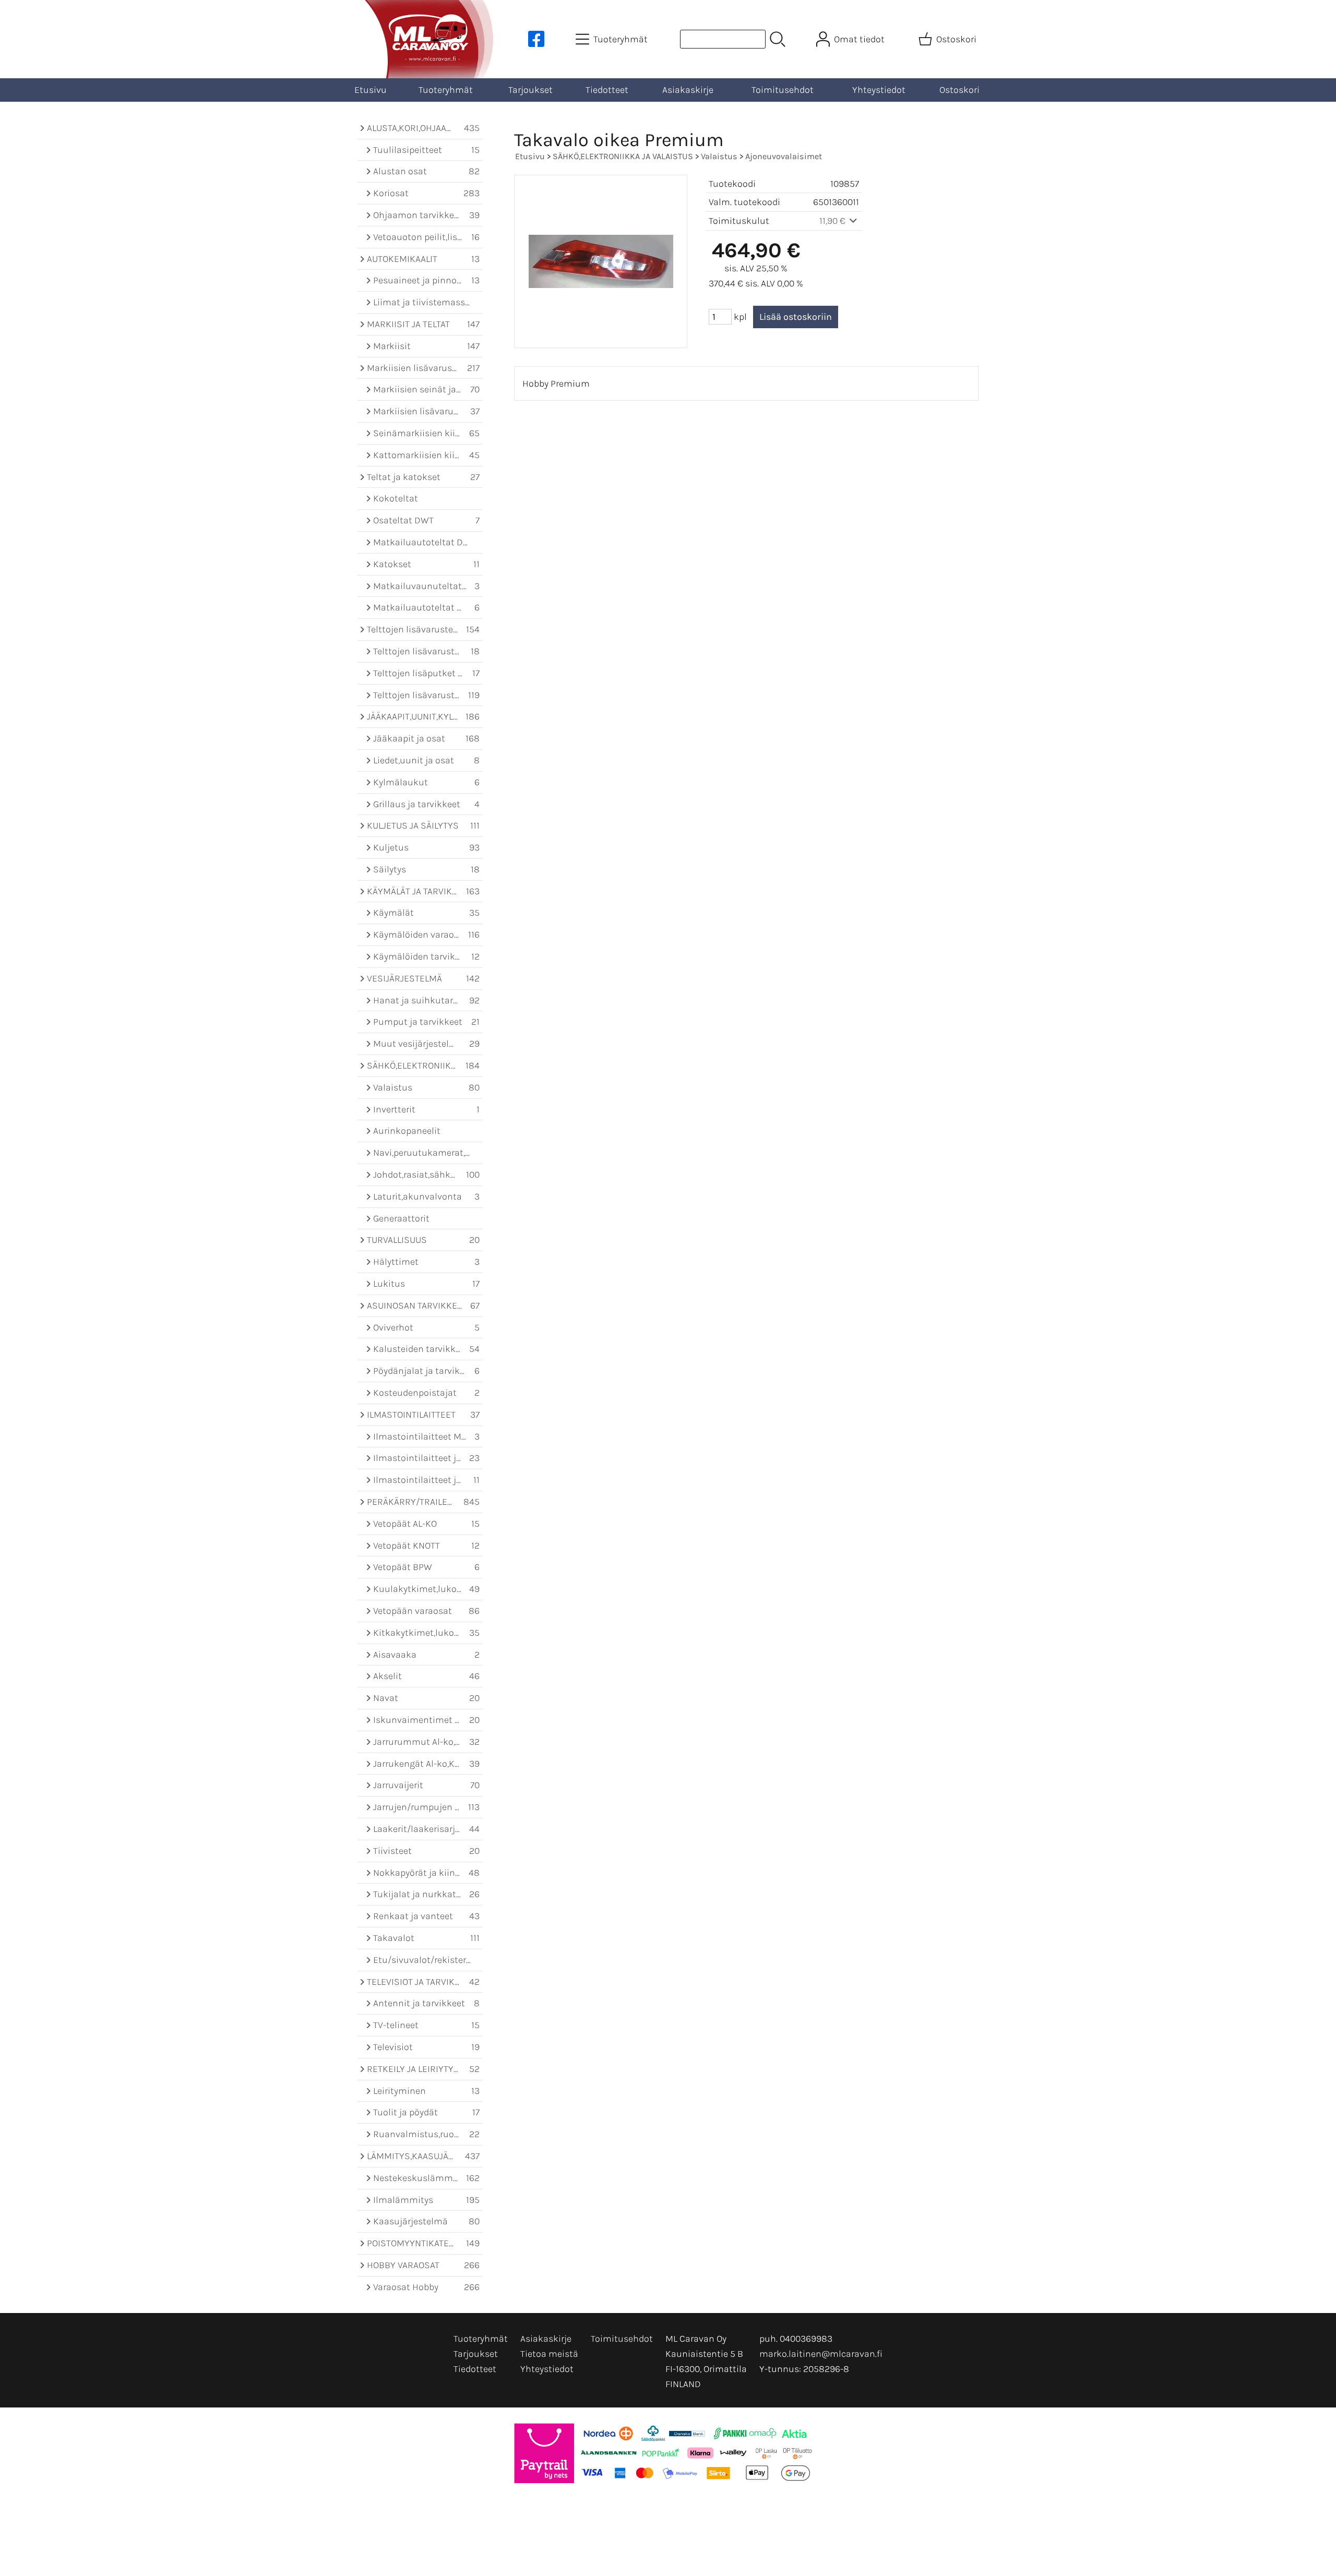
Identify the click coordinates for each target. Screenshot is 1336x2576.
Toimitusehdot (783, 90)
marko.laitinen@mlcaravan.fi (821, 2354)
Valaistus (719, 156)
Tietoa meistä (549, 2354)
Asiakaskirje (688, 90)
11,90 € (833, 221)
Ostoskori (959, 90)
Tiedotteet (607, 90)
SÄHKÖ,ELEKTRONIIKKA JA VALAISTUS (623, 156)
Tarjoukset (530, 90)
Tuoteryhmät (446, 90)
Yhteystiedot (879, 90)
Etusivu (371, 90)
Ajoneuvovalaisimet (784, 156)
